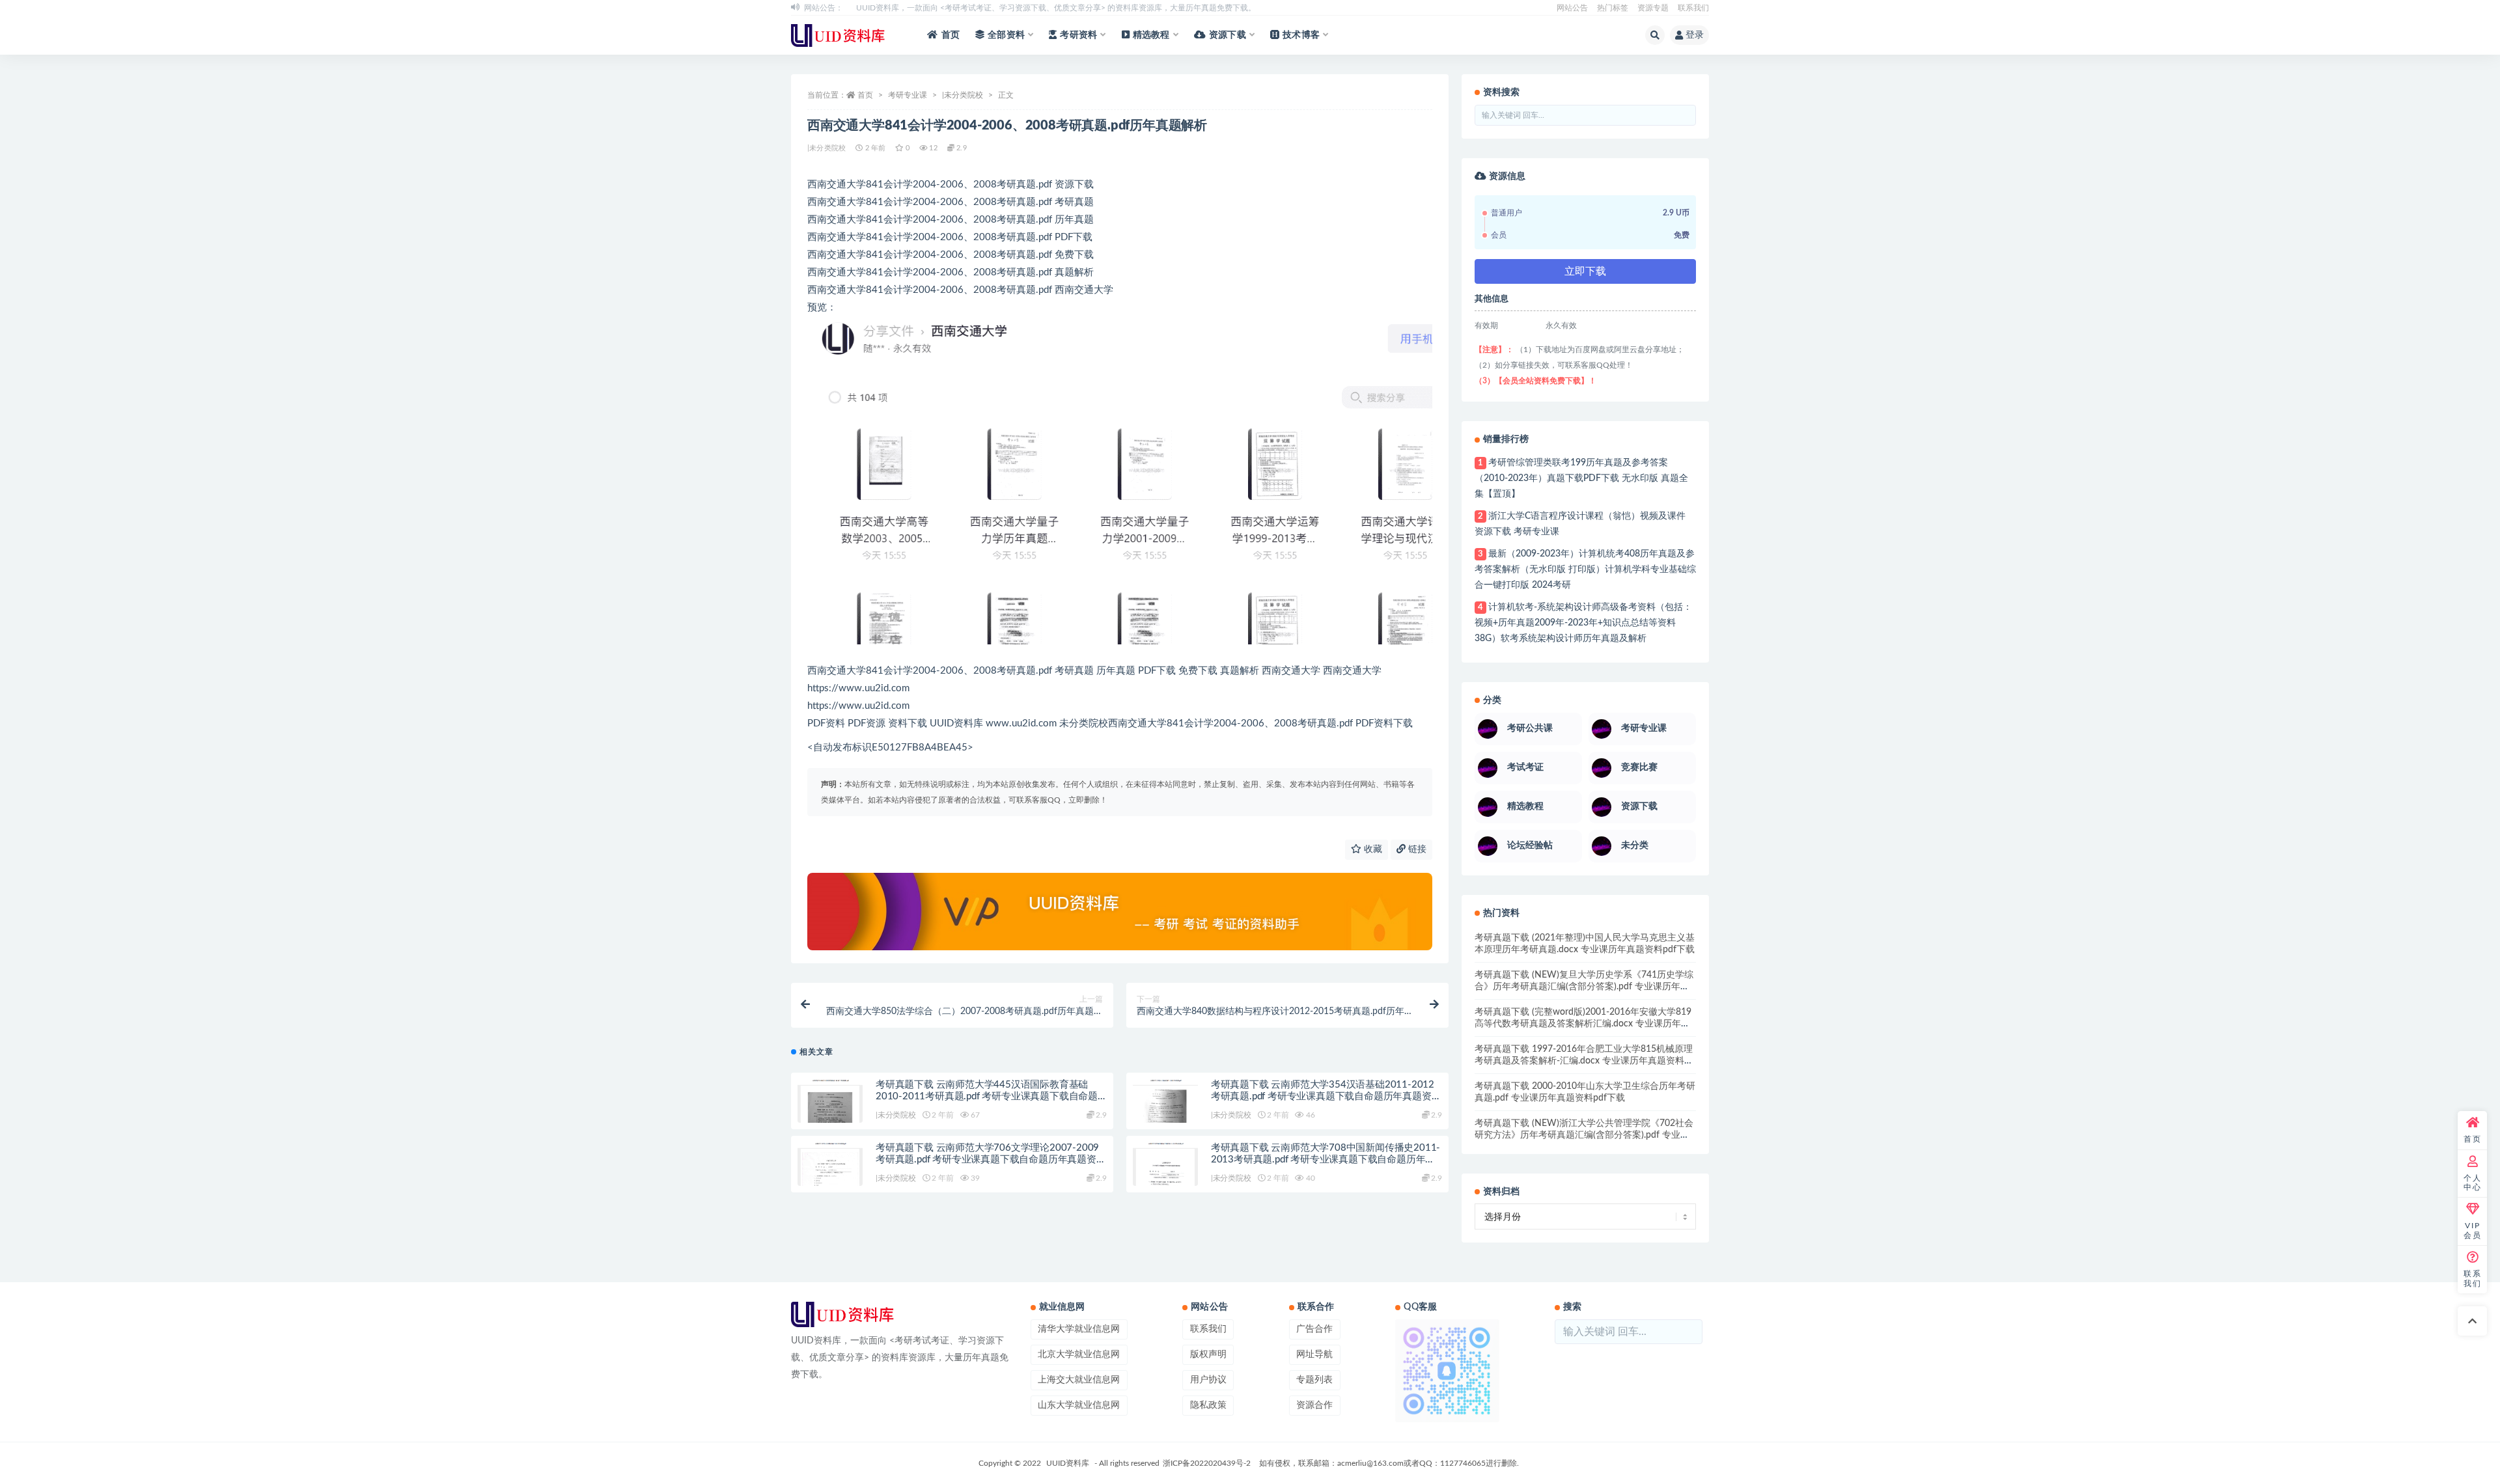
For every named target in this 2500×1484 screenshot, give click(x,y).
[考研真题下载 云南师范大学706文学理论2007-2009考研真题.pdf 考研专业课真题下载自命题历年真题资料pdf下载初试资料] (830, 1168)
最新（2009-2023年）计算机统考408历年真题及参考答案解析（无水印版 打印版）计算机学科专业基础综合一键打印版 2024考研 (1585, 570)
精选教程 (1151, 35)
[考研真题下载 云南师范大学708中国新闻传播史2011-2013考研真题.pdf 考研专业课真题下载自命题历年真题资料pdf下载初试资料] (1165, 1168)
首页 (951, 35)
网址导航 (1314, 1354)
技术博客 (1301, 35)
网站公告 (1572, 8)
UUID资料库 (1068, 1463)
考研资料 (1078, 35)
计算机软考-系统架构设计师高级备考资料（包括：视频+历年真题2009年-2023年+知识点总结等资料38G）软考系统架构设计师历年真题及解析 (1583, 623)
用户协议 (1208, 1380)
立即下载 (1585, 271)
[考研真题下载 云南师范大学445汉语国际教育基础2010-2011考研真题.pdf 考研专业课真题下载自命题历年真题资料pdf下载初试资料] (830, 1105)
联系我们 (1693, 8)
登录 (1695, 35)
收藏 (1372, 849)
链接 (1416, 849)
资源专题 (1653, 8)
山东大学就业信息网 (1079, 1405)
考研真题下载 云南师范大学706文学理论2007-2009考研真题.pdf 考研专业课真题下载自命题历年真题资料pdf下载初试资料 (991, 1160)
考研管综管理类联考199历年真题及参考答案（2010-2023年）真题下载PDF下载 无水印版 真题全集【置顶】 (1581, 478)
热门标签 (1613, 8)
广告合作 (1314, 1329)
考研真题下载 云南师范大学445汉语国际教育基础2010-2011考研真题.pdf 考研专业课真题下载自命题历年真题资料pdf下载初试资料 (987, 1096)
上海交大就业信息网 (1079, 1380)
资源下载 (1228, 35)
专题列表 (1314, 1380)
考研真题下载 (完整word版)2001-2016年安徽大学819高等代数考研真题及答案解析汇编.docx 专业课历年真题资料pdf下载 (1583, 1024)
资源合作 (1314, 1405)
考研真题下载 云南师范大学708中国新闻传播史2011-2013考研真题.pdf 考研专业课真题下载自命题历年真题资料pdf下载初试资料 (1326, 1160)
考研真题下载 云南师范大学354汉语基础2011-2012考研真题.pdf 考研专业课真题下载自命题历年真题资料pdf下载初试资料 (1326, 1096)
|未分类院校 (963, 95)
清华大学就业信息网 (1079, 1329)
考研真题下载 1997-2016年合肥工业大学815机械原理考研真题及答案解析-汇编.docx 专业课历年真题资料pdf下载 (1584, 1061)
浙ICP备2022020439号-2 (1207, 1463)
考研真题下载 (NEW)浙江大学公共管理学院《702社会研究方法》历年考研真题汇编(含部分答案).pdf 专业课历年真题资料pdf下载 (1584, 1135)
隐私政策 (1208, 1405)
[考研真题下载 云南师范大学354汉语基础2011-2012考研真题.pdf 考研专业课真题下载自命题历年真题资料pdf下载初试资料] (1165, 1105)
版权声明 (1208, 1354)
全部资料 (1006, 35)
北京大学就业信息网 (1079, 1354)
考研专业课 (908, 95)
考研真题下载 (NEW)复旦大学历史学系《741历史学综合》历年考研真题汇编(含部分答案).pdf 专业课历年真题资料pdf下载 (1584, 987)
